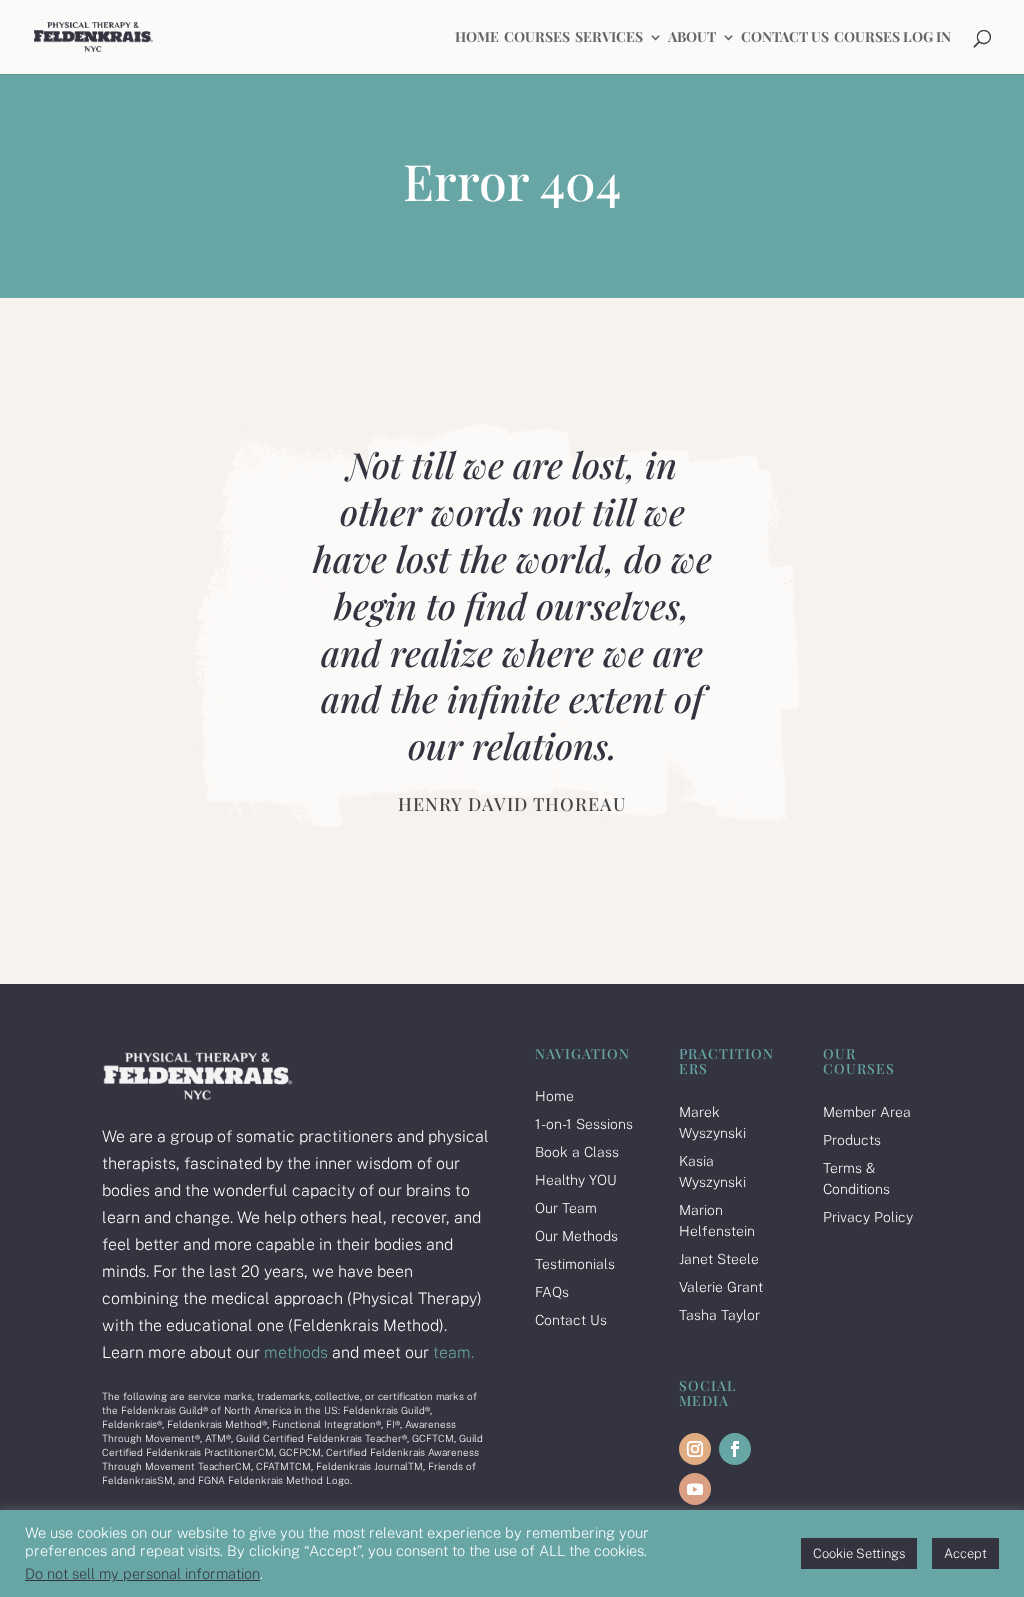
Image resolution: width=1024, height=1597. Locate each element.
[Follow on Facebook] (735, 1449)
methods (294, 1352)
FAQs (552, 1292)
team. (453, 1352)
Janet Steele (719, 1259)
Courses (537, 38)
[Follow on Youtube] (695, 1489)
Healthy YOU (576, 1180)
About (692, 38)
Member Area (867, 1112)
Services (609, 38)
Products (852, 1140)
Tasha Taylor (719, 1315)
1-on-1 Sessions (584, 1124)
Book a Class (577, 1152)
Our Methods (576, 1236)
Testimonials (575, 1264)
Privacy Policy (868, 1217)
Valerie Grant (721, 1287)
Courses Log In (892, 38)
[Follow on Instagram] (695, 1449)
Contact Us (785, 38)
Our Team (566, 1208)
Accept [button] (965, 1553)
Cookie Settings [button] (859, 1553)
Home (477, 38)
